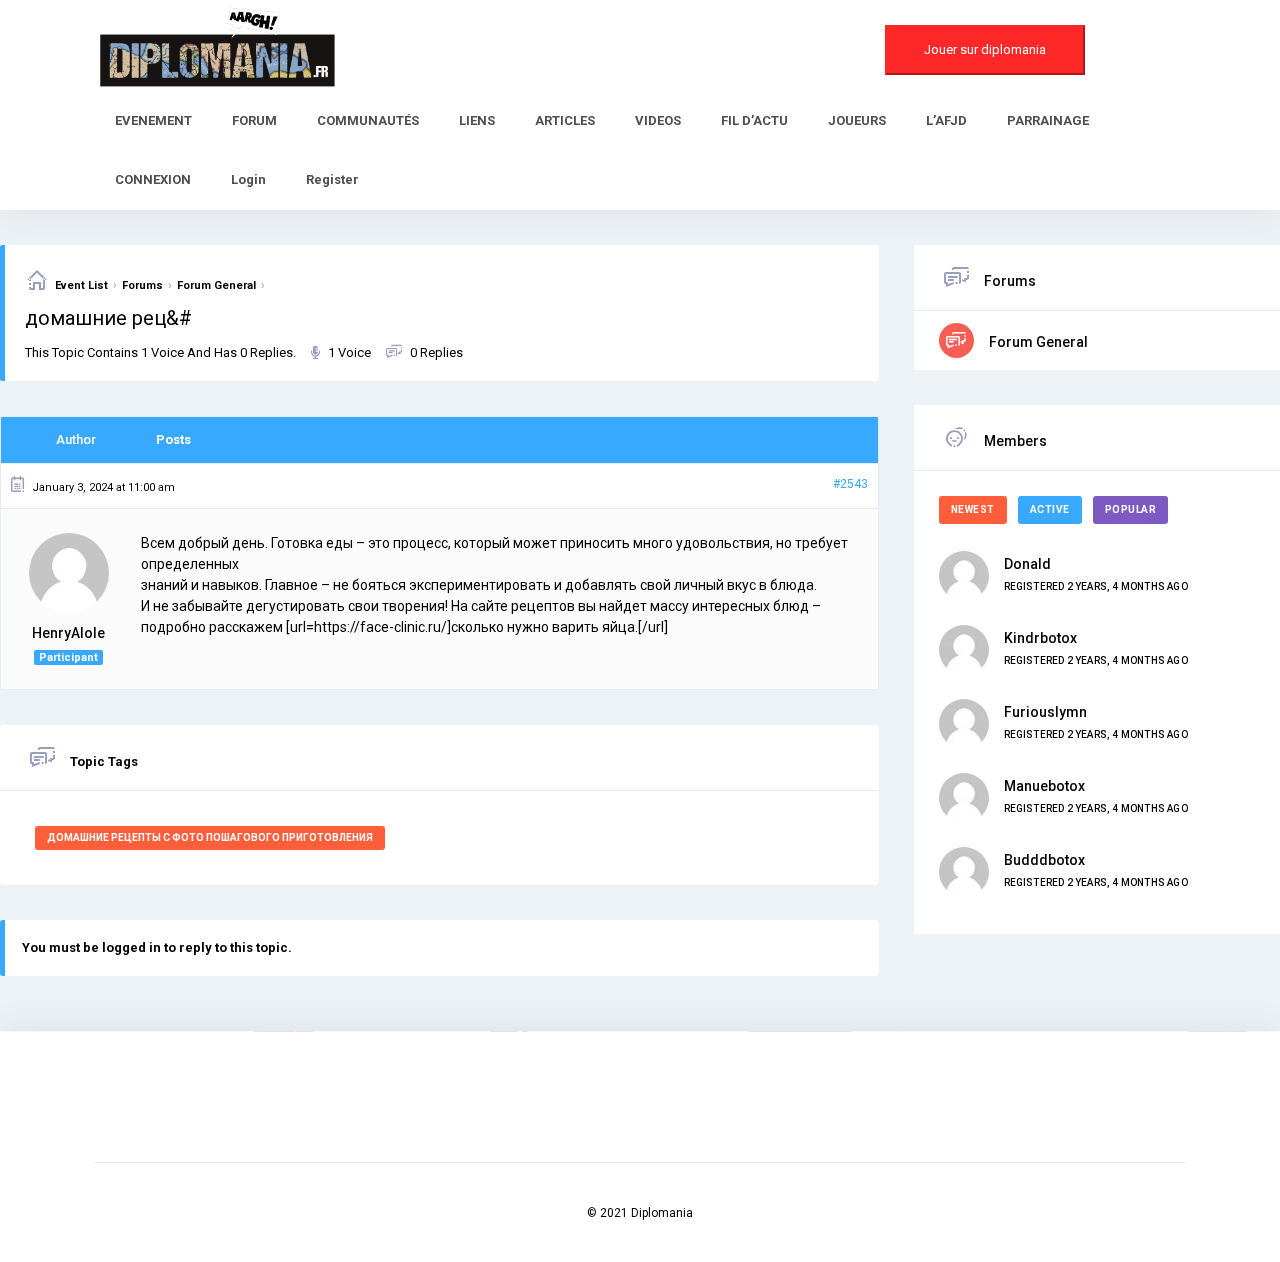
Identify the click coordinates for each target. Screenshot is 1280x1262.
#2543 (850, 484)
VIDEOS (658, 120)
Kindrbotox (1040, 638)
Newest (973, 509)
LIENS (477, 120)
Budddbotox (1044, 860)
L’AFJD (946, 120)
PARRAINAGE (1048, 120)
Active (1050, 509)
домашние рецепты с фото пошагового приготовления (210, 837)
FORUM (254, 120)
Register (332, 179)
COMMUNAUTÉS (368, 120)
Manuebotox (1044, 786)
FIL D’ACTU (754, 120)
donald (1027, 564)
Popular (1131, 509)
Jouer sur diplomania (985, 49)
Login (248, 179)
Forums (142, 285)
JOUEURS (857, 120)
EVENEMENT (153, 120)
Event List (81, 285)
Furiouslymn (1045, 712)
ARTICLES (565, 120)
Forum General (216, 285)
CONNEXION (153, 179)
